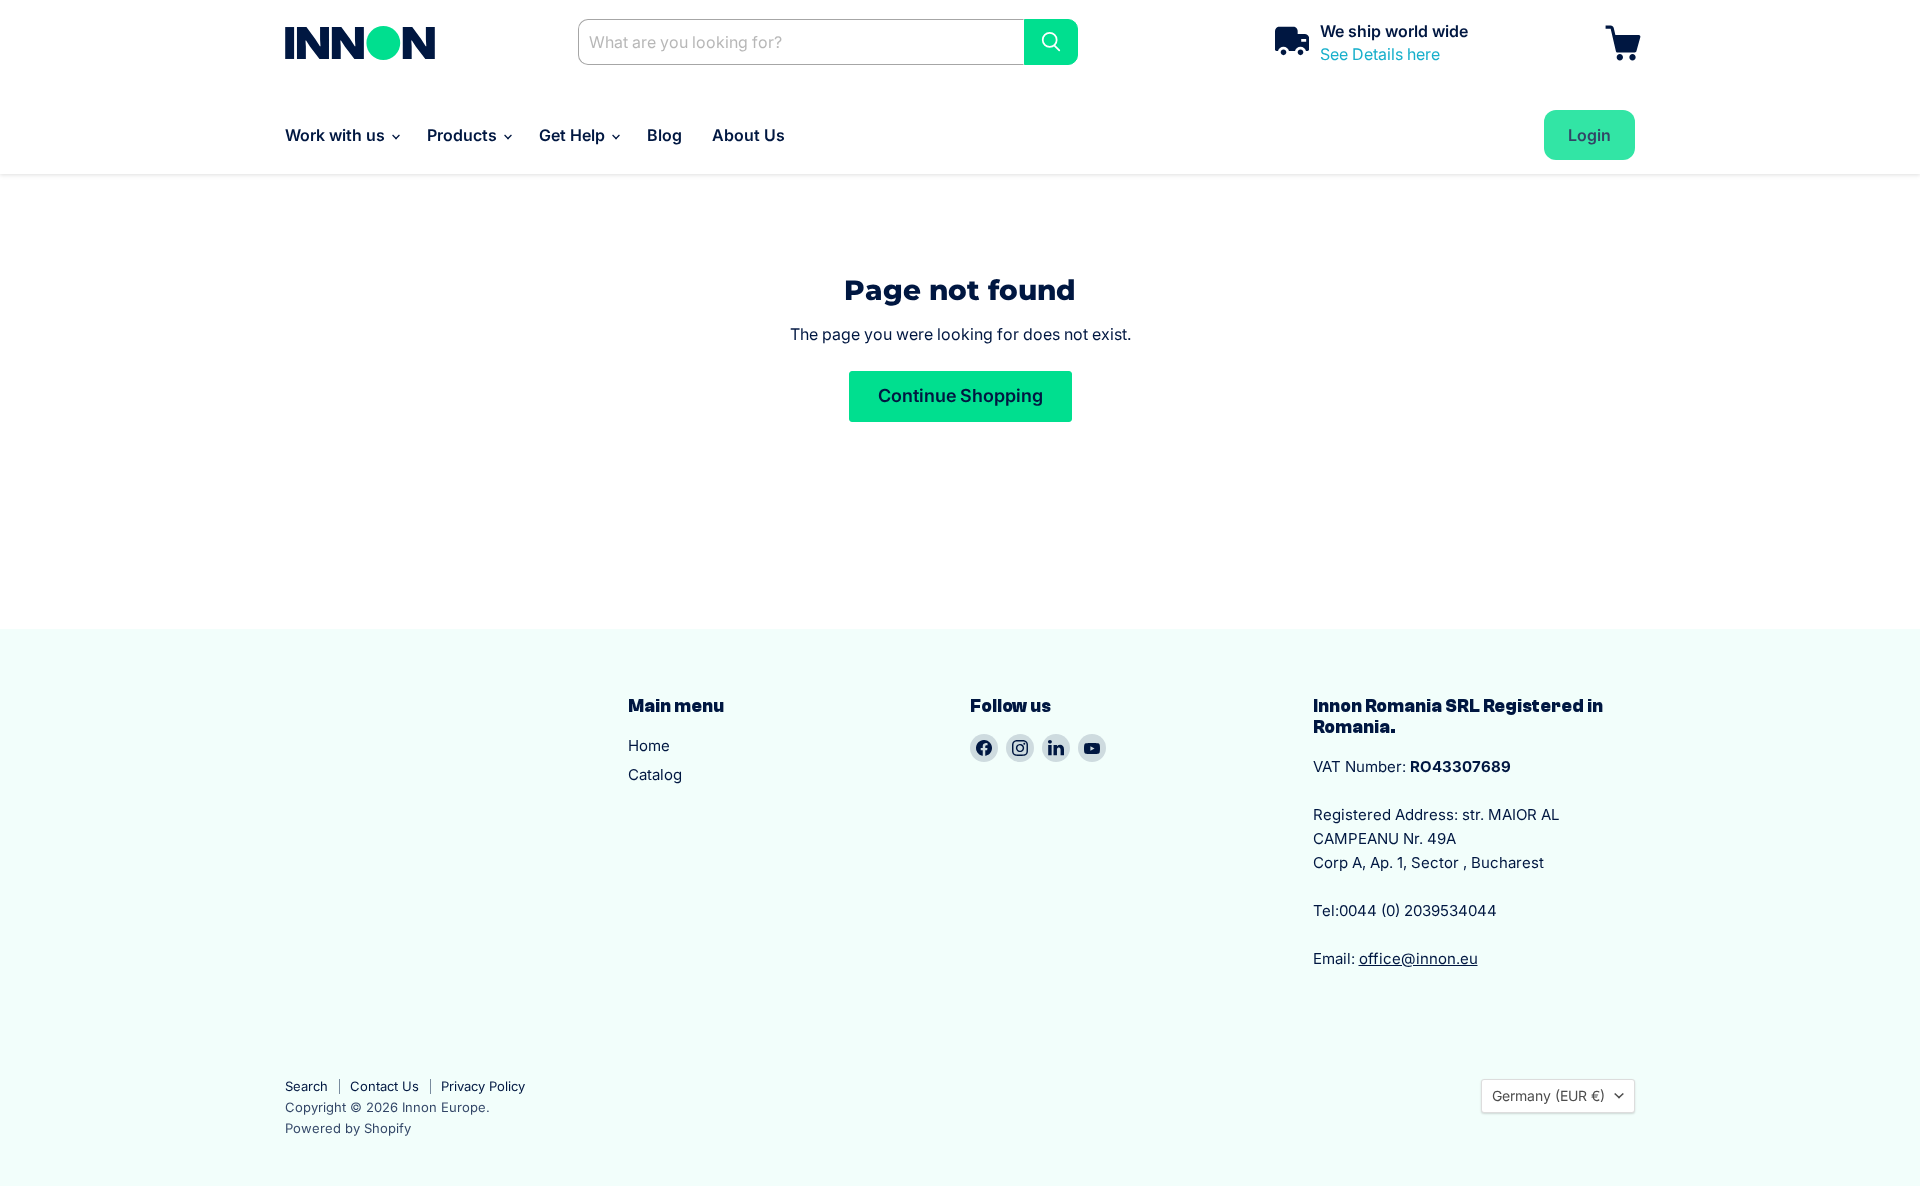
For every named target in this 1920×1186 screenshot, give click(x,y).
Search (306, 1086)
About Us (748, 135)
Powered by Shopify (348, 1128)
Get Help (574, 135)
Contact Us (384, 1086)
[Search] (1051, 42)
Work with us (337, 135)
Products (464, 135)
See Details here (1380, 54)
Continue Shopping (960, 395)
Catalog (655, 774)
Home (649, 745)
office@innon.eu (1418, 958)
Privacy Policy (483, 1086)
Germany (1548, 1095)
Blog (664, 135)
